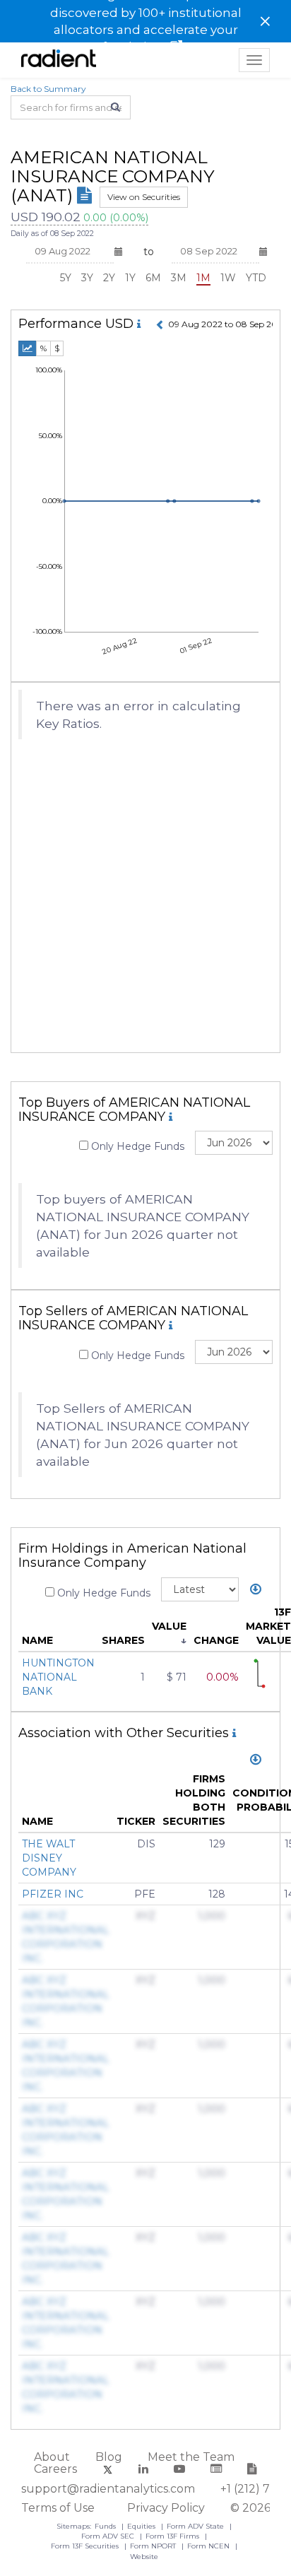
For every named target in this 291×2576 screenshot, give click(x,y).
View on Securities (144, 197)
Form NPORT (154, 2546)
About (52, 2457)
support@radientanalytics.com (108, 2489)
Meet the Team (191, 2457)
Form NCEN (209, 2546)
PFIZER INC (53, 1894)
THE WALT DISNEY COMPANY (49, 1858)
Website (144, 2557)
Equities (142, 2526)
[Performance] (28, 348)
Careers (55, 2469)
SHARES (123, 1640)
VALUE (169, 1626)
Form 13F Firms (173, 2536)
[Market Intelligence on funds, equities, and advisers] (59, 60)
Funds (106, 2526)
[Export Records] (256, 1590)
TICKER (136, 1821)
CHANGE (216, 1640)
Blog (109, 2457)
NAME (37, 1640)
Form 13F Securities (86, 2546)
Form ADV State (196, 2526)
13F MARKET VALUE (268, 1626)
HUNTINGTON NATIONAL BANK (58, 1677)
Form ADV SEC (109, 2536)
